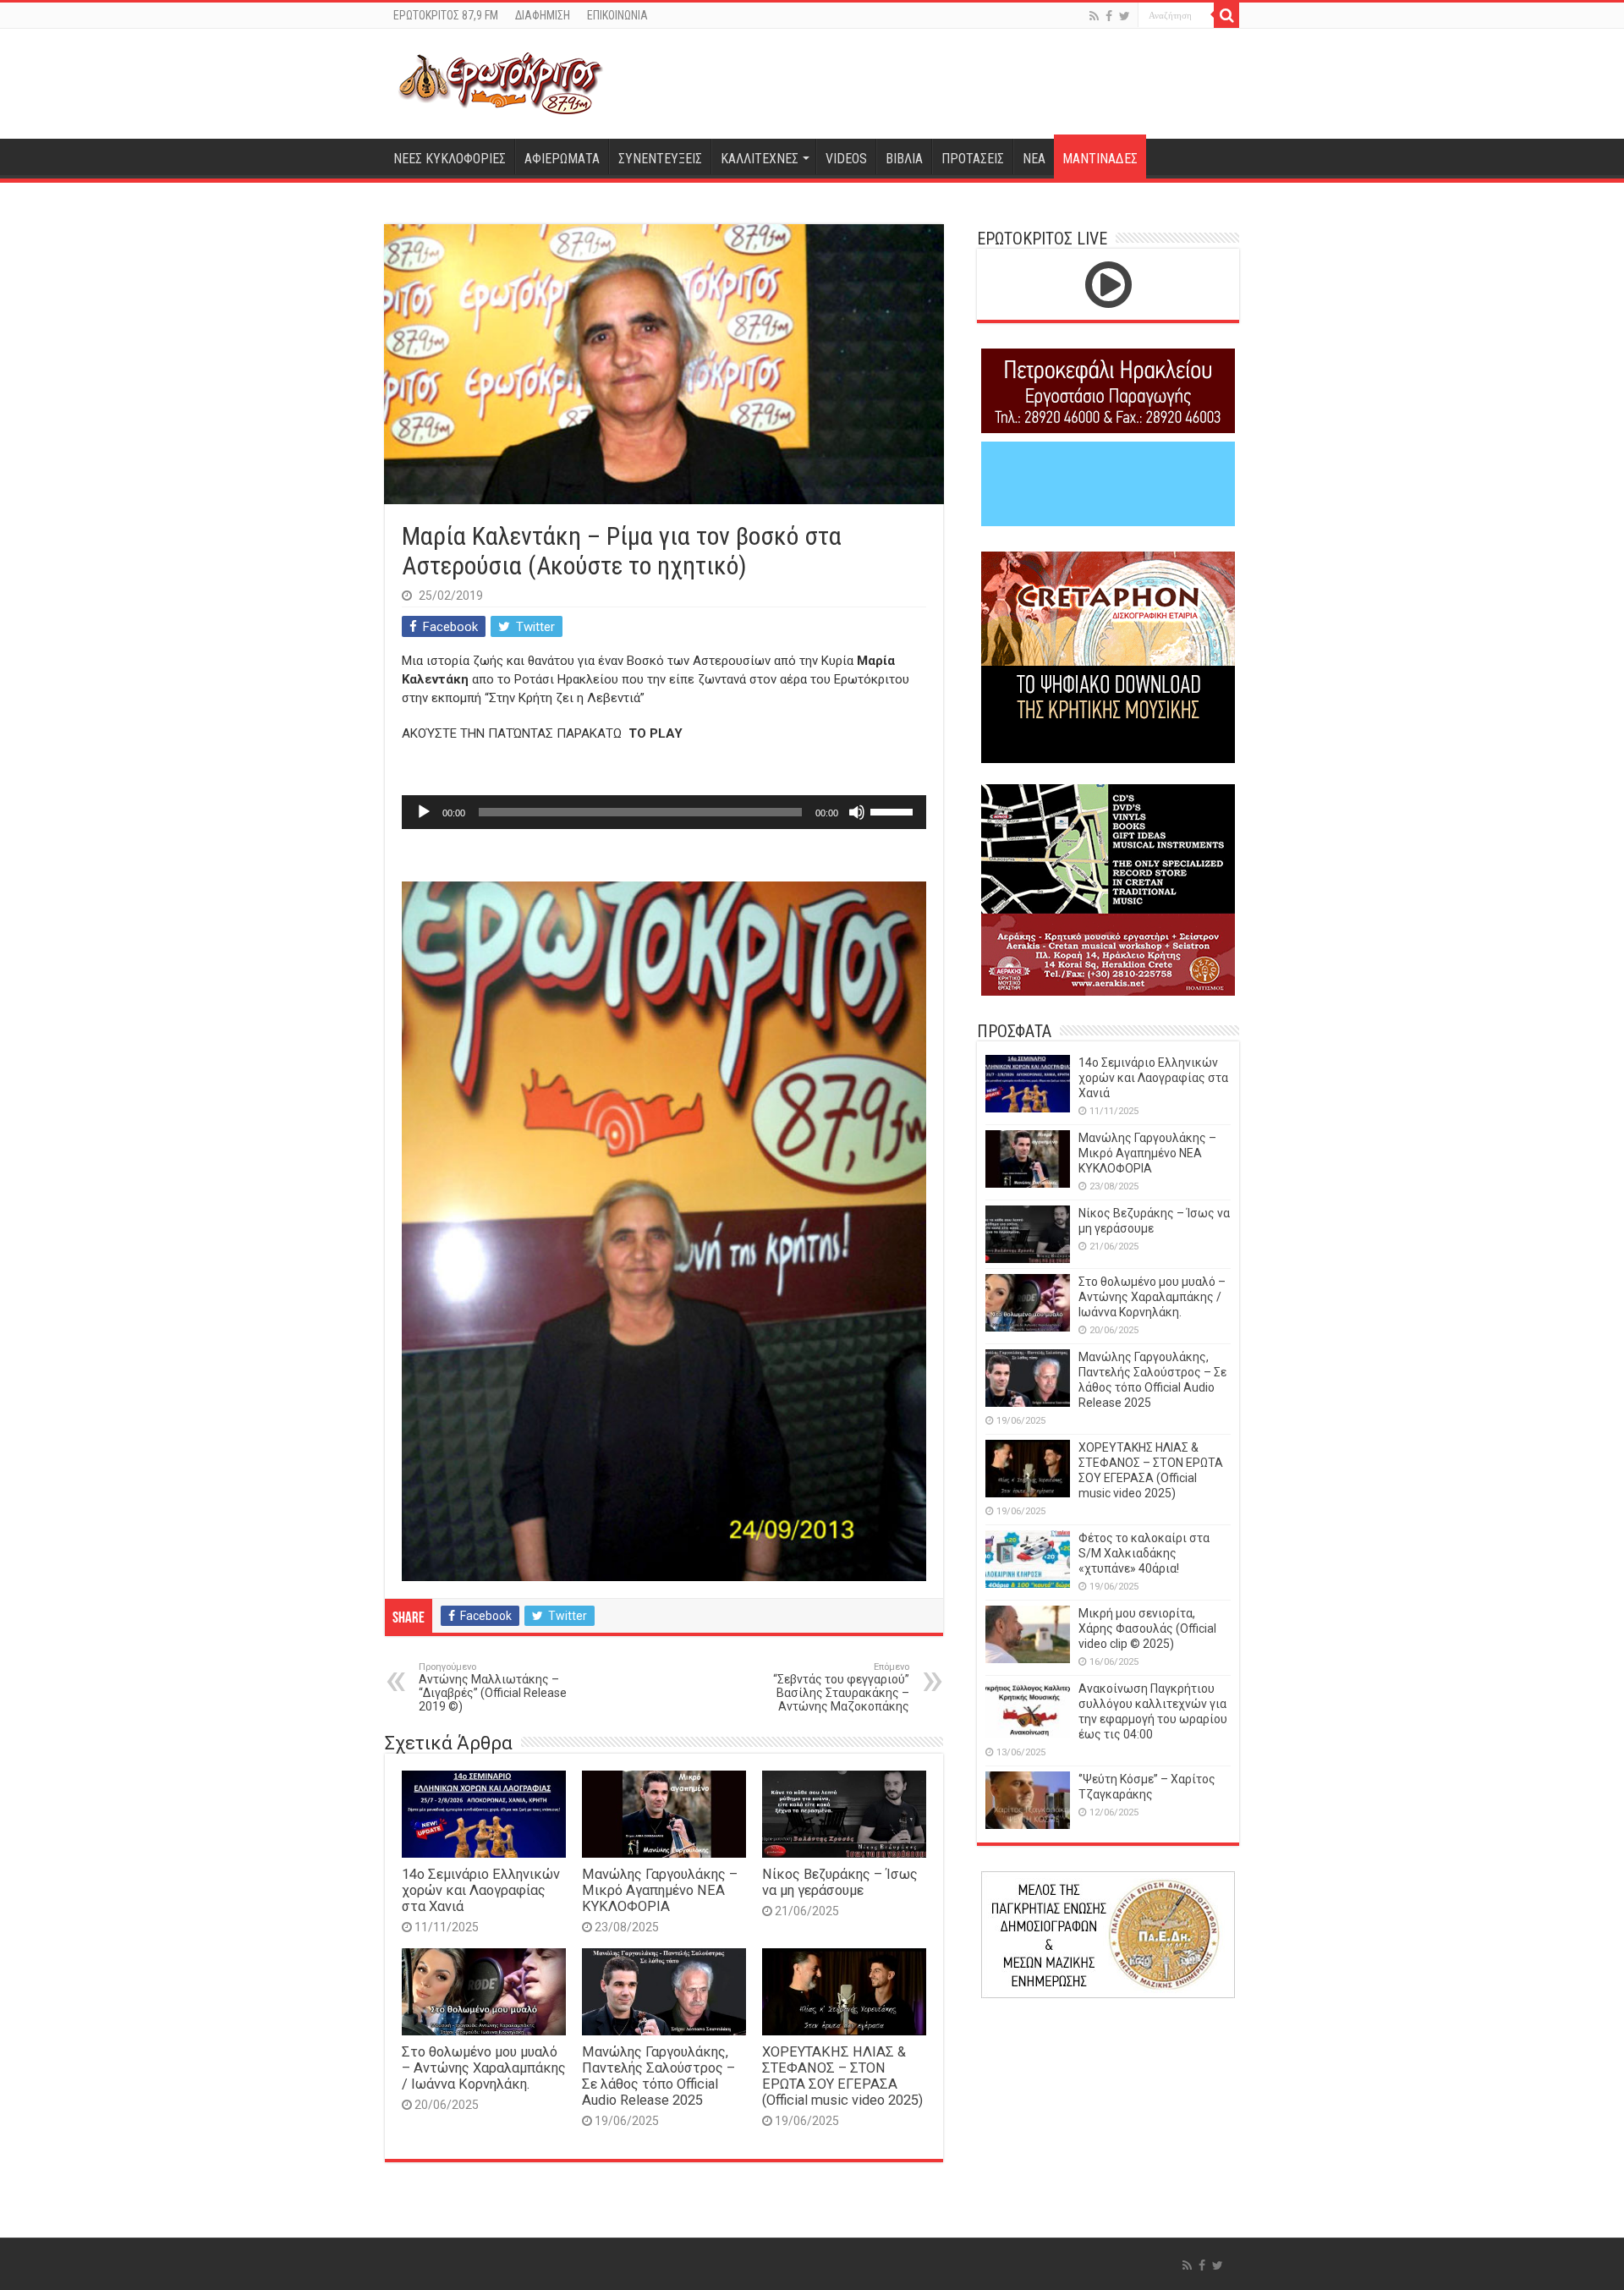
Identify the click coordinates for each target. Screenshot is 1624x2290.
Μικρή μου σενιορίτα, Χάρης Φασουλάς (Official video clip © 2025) (1147, 1628)
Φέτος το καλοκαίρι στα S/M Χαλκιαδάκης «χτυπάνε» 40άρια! (1144, 1553)
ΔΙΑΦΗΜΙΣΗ (543, 15)
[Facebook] (1109, 16)
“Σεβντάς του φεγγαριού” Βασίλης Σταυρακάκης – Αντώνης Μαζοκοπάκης (841, 1687)
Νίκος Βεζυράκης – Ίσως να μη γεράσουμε (840, 1882)
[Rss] (1094, 16)
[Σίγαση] (857, 812)
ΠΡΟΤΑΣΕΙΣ (973, 159)
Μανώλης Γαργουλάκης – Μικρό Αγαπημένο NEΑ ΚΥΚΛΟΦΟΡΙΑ (660, 1890)
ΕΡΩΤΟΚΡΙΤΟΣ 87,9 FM (446, 15)
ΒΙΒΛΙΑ (904, 159)
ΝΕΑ (1034, 159)
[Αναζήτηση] (1226, 15)
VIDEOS (846, 159)
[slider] (894, 810)
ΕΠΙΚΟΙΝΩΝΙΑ (617, 15)
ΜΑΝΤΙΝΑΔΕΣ (1100, 159)
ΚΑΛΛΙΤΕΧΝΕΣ (760, 159)
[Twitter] (1125, 16)
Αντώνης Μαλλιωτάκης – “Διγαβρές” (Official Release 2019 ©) (493, 1687)
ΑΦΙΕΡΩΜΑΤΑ (562, 159)
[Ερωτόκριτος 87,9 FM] (501, 81)
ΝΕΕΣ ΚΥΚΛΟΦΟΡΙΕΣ (450, 159)
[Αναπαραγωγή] (424, 812)
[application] (664, 812)
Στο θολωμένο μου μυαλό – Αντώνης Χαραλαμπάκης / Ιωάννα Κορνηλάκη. (484, 2068)
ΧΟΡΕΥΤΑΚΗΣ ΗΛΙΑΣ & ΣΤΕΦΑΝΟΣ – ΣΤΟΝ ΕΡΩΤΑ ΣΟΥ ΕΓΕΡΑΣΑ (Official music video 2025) (842, 2076)
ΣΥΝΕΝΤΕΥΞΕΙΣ (660, 159)
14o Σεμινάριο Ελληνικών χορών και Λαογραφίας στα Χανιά (481, 1890)
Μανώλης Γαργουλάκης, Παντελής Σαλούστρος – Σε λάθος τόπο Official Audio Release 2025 (658, 2076)
